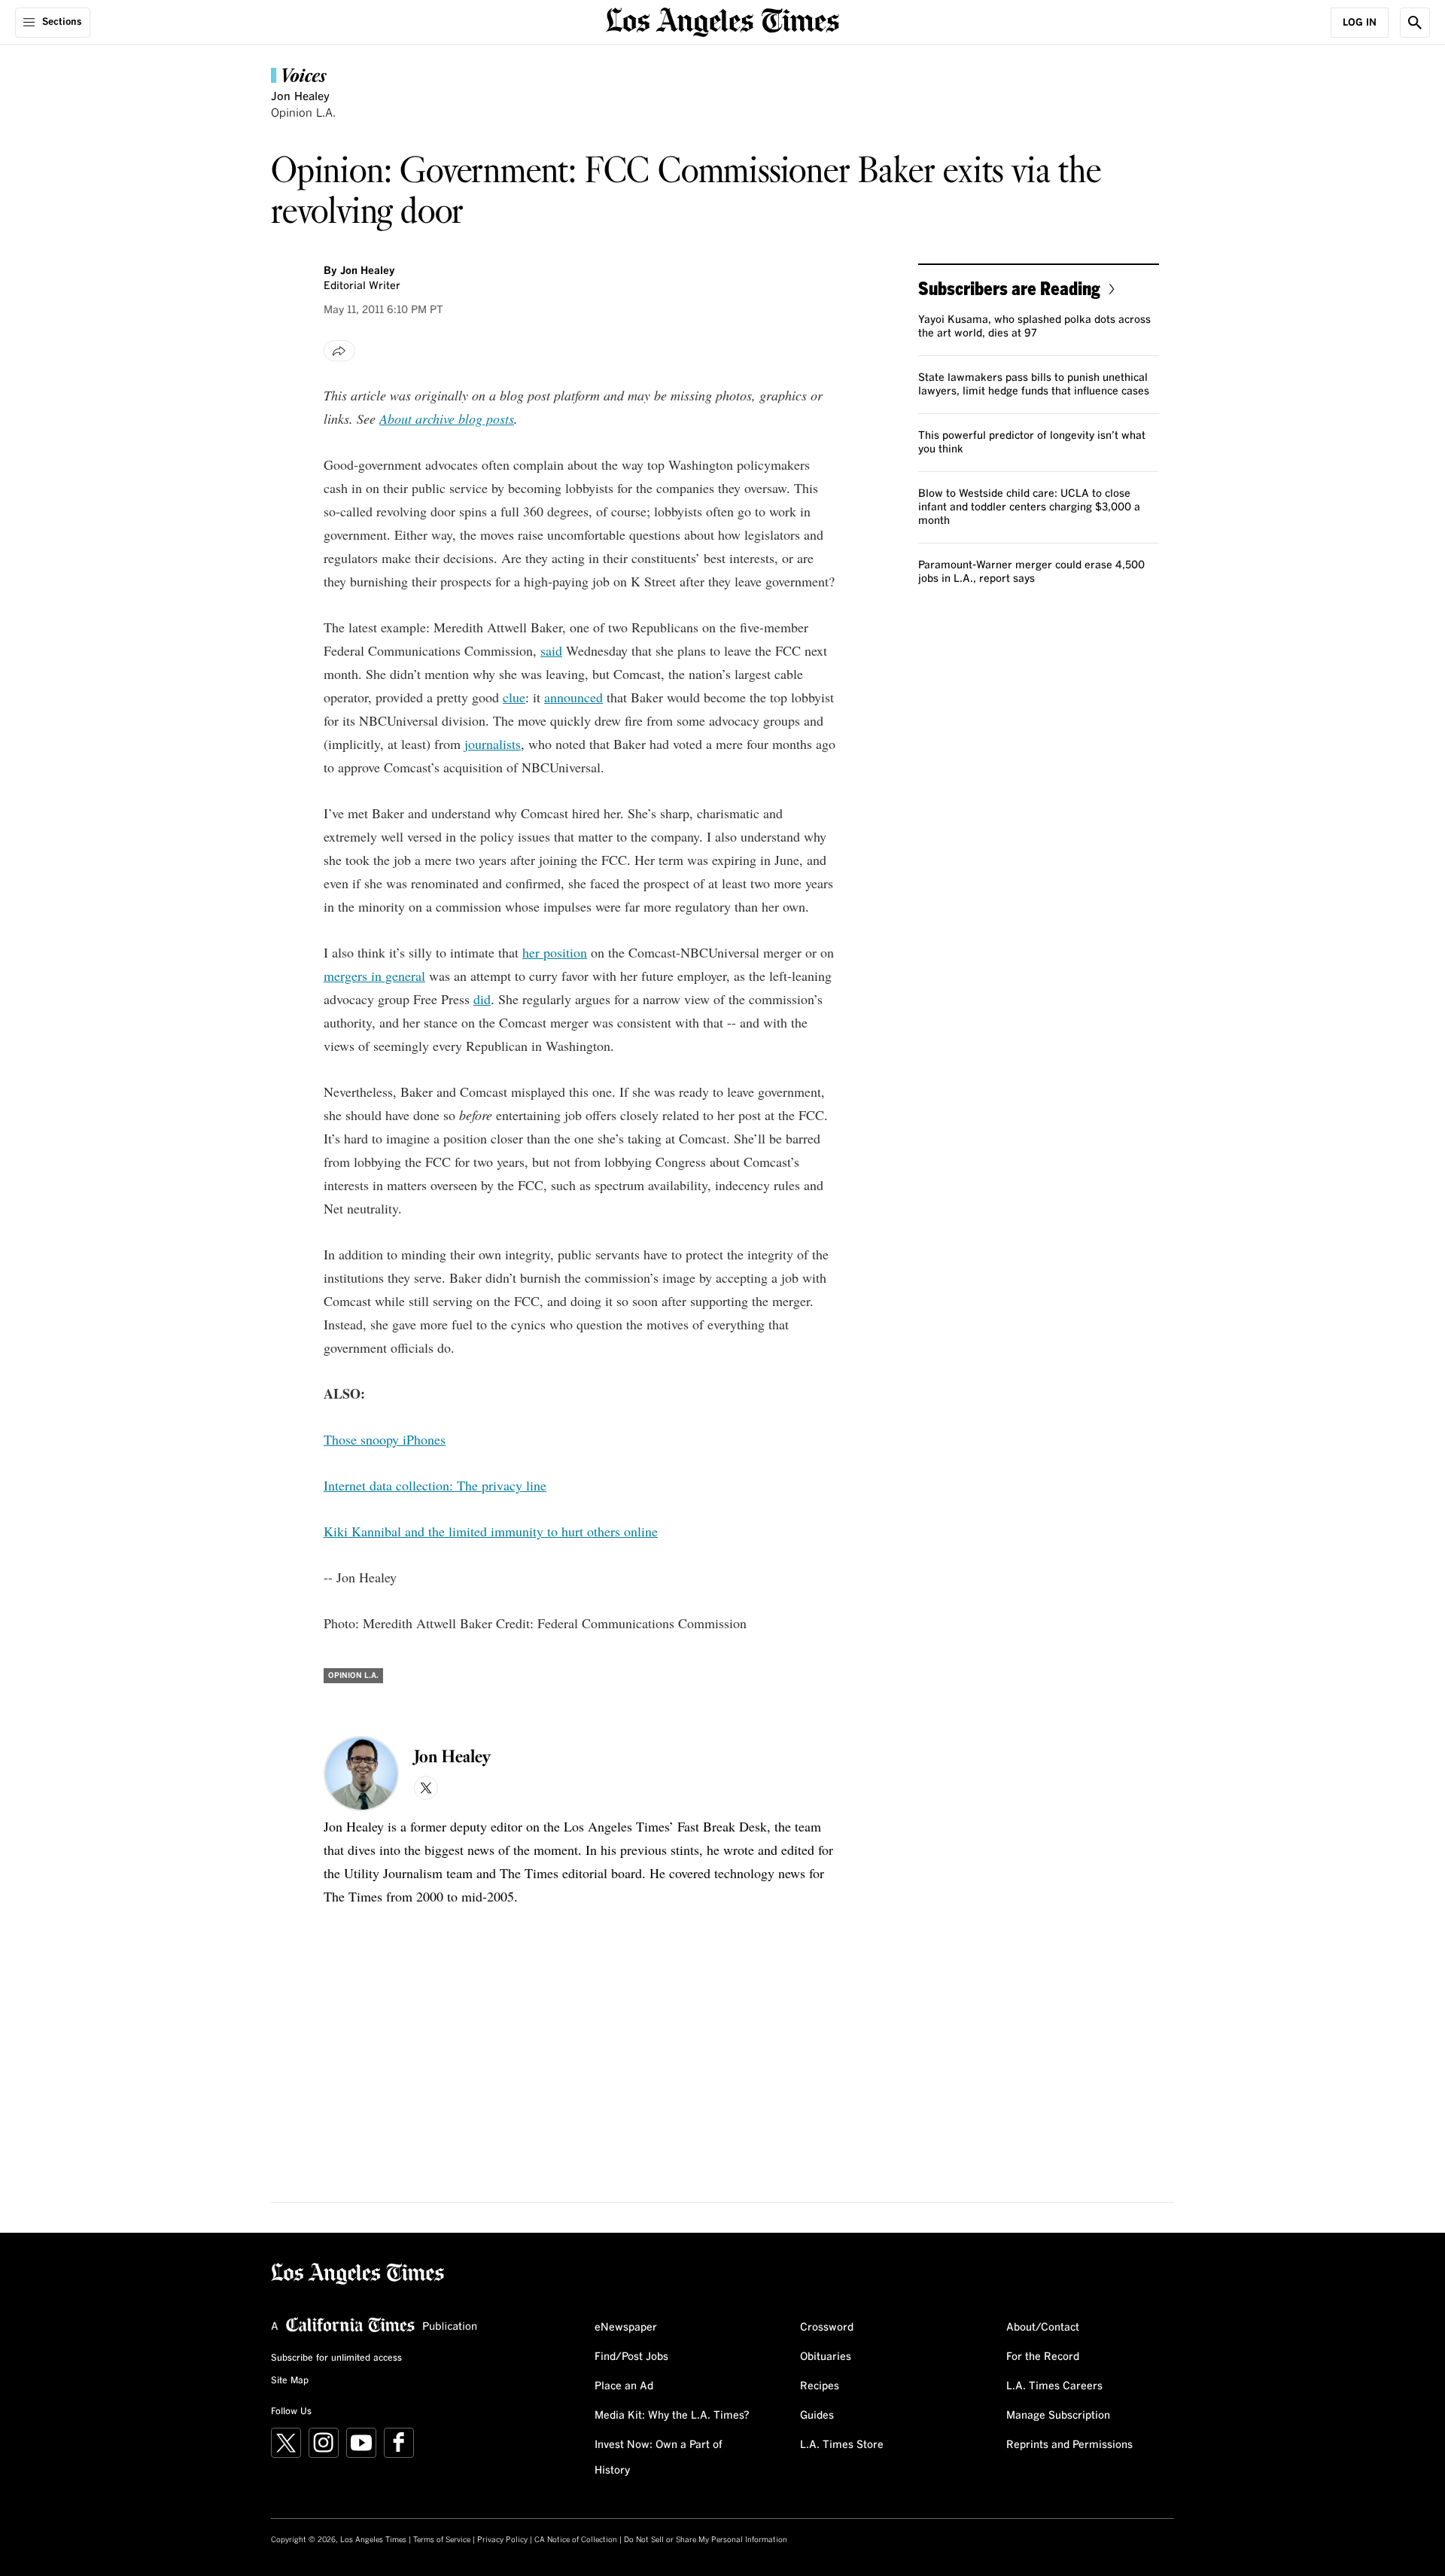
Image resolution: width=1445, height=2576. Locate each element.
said (551, 650)
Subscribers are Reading (1009, 288)
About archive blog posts (447, 419)
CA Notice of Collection (576, 2540)
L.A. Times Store (842, 2445)
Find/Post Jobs (631, 2357)
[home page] (722, 21)
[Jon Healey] (361, 1774)
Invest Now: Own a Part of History (659, 2458)
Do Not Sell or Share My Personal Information (706, 2540)
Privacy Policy (502, 2540)
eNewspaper (626, 2328)
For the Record (1043, 2357)
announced (573, 697)
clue (514, 697)
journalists (493, 744)
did (482, 999)
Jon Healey (300, 97)
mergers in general (374, 976)
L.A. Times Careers (1054, 2386)
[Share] (339, 351)
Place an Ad (624, 2386)
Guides (817, 2416)
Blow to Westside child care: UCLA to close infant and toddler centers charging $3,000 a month (1029, 507)
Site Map (290, 2381)
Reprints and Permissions (1069, 2445)
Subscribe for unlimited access (336, 2358)
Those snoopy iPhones (385, 1439)
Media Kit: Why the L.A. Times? (672, 2416)
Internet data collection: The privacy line (435, 1485)
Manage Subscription (1058, 2416)
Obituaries (826, 2357)
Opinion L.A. (303, 113)
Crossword (827, 2328)
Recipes (820, 2386)
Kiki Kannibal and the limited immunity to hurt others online (491, 1531)
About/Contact (1043, 2328)
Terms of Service (442, 2540)
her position (555, 952)
